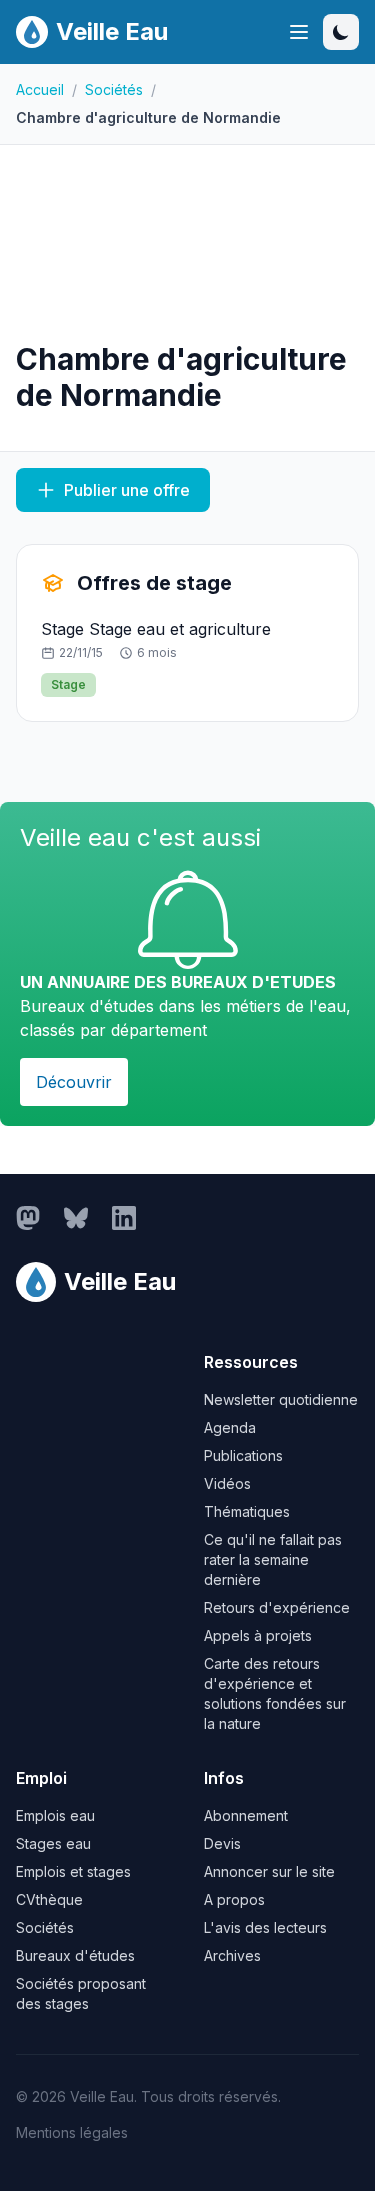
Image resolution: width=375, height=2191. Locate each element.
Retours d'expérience (277, 1607)
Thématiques (247, 1511)
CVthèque (49, 1899)
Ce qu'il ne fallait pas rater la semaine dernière (273, 1559)
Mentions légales (72, 2132)
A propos (234, 1899)
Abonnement (246, 1815)
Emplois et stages (73, 1871)
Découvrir (74, 1082)
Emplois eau (55, 1815)
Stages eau (53, 1843)
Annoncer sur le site (269, 1871)
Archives (232, 1955)
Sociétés (114, 89)
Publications (243, 1455)
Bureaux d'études (75, 1955)
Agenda (230, 1427)
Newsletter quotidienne (281, 1399)
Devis (222, 1843)
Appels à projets (258, 1635)
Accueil (40, 89)
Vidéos (227, 1483)
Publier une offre (127, 490)
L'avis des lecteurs (265, 1927)
